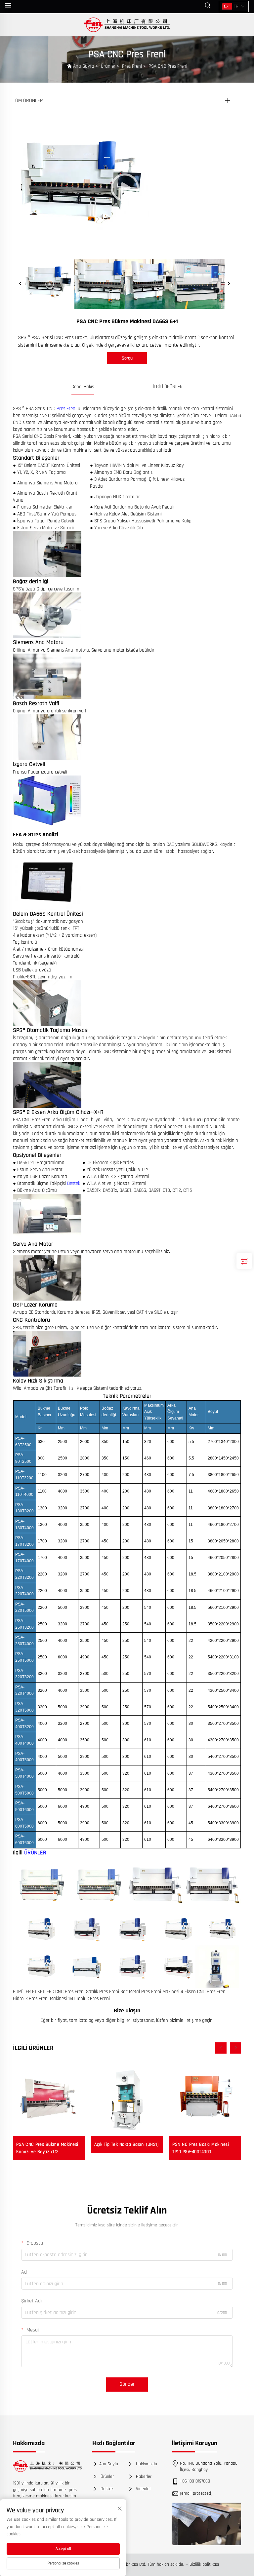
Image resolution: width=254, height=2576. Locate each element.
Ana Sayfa (84, 66)
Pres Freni (132, 66)
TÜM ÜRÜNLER (28, 101)
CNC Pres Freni (71, 1992)
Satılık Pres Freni (103, 1992)
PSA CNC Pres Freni (168, 66)
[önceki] (21, 284)
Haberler (143, 2476)
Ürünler (108, 66)
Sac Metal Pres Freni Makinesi (150, 1992)
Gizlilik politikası (204, 2564)
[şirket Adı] (127, 25)
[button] (221, 2048)
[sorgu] (244, 1261)
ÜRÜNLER (35, 1853)
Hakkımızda (146, 2464)
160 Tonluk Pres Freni (89, 1999)
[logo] (48, 2466)
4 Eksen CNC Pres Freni (204, 1992)
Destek (74, 1183)
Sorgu (127, 358)
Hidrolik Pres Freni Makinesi (41, 1999)
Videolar (143, 2489)
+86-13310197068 (195, 2481)
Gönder (127, 2384)
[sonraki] (229, 284)
